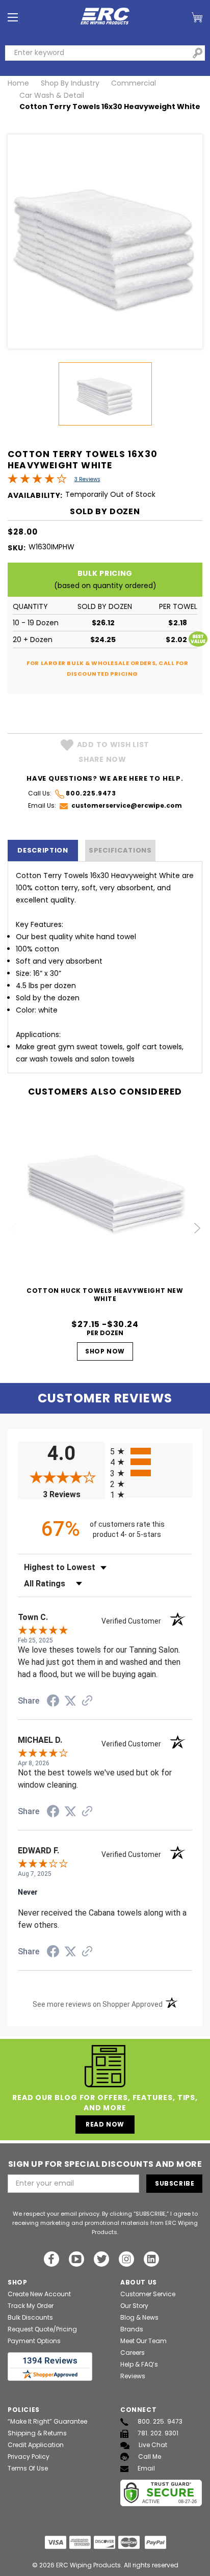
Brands (132, 2329)
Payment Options (34, 2341)
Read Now (105, 2124)
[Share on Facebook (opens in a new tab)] (53, 1702)
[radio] (151, 1451)
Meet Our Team (143, 2341)
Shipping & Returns (37, 2433)
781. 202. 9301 (158, 2433)
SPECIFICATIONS (120, 850)
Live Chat (153, 2445)
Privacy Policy (29, 2457)
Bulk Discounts (30, 2317)
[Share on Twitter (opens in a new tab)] (70, 1701)
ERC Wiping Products (88, 2565)
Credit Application (36, 2445)
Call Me (150, 2457)
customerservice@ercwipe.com (127, 805)
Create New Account (39, 2294)
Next (197, 1228)
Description (43, 850)
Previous (14, 1228)
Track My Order (31, 2306)
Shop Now (105, 1351)
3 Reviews (87, 479)
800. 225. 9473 (160, 2421)
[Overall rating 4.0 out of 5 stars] (37, 481)
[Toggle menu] (13, 18)
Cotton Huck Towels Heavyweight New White (105, 1295)
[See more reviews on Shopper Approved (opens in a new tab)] (87, 1702)
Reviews (133, 2376)
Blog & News (139, 2317)
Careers (133, 2353)
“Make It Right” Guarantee (47, 2421)
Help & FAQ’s (139, 2364)
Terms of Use (28, 2468)
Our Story (134, 2306)
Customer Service (148, 2294)
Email (146, 2468)
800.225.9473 (91, 793)
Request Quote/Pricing (42, 2329)
